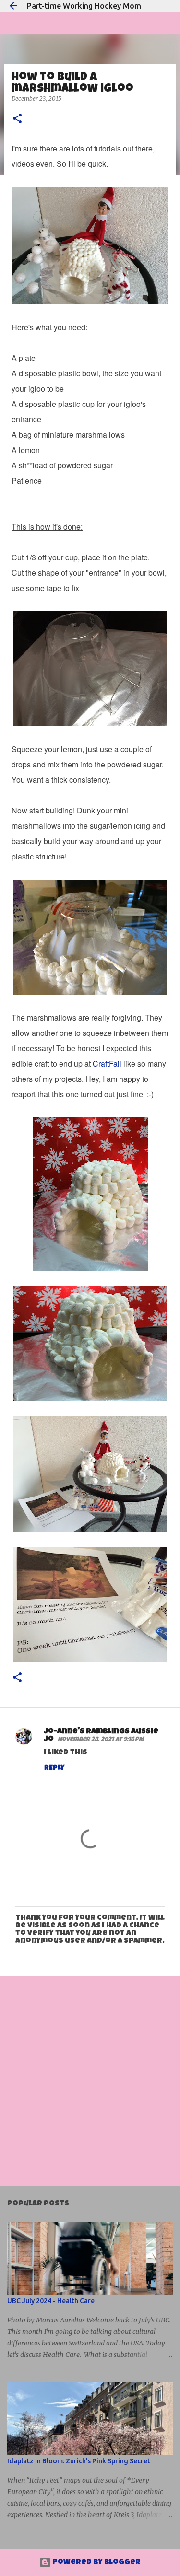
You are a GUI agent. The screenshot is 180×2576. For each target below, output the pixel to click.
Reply (54, 1768)
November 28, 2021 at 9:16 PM (101, 1740)
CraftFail (107, 1063)
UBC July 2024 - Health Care (51, 2301)
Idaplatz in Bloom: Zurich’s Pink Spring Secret (79, 2461)
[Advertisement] (90, 2081)
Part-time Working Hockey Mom (84, 6)
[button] (17, 119)
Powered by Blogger (96, 2563)
